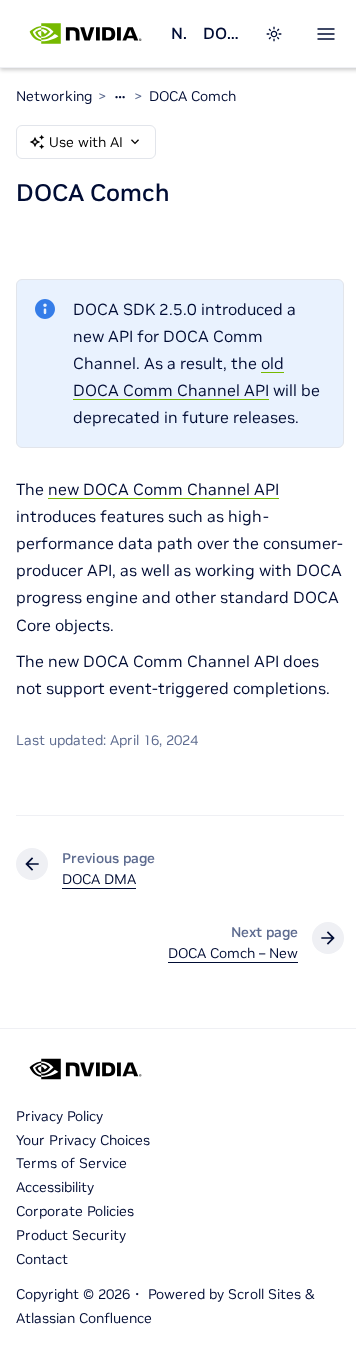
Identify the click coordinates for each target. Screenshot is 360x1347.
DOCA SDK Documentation (221, 33)
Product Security (71, 1235)
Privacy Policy (59, 1116)
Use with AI (86, 142)
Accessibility (55, 1187)
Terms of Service (71, 1163)
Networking (179, 33)
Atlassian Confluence (84, 1318)
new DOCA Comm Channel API (163, 489)
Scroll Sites (264, 1294)
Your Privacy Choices (83, 1140)
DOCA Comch (192, 96)
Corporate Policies (75, 1211)
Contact (42, 1259)
